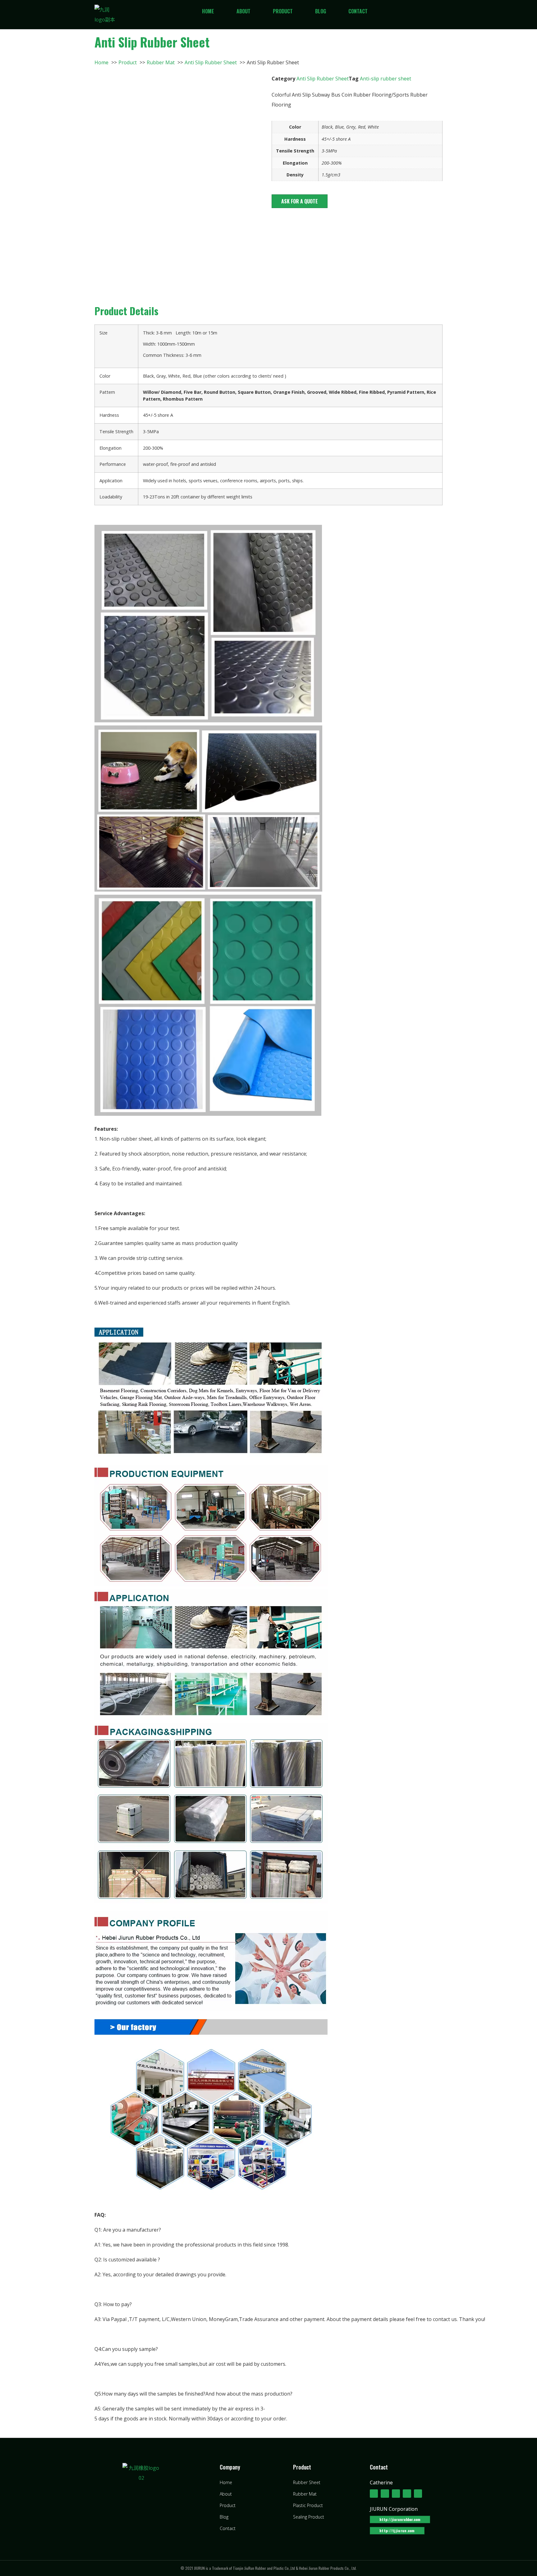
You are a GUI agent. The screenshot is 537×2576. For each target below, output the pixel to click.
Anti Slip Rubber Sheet (323, 79)
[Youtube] (407, 2493)
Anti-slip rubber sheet (386, 79)
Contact (358, 11)
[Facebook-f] (374, 2493)
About (243, 11)
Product (283, 11)
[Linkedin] (396, 2493)
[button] (300, 201)
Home (208, 11)
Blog (321, 11)
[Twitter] (385, 2493)
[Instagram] (418, 2493)
